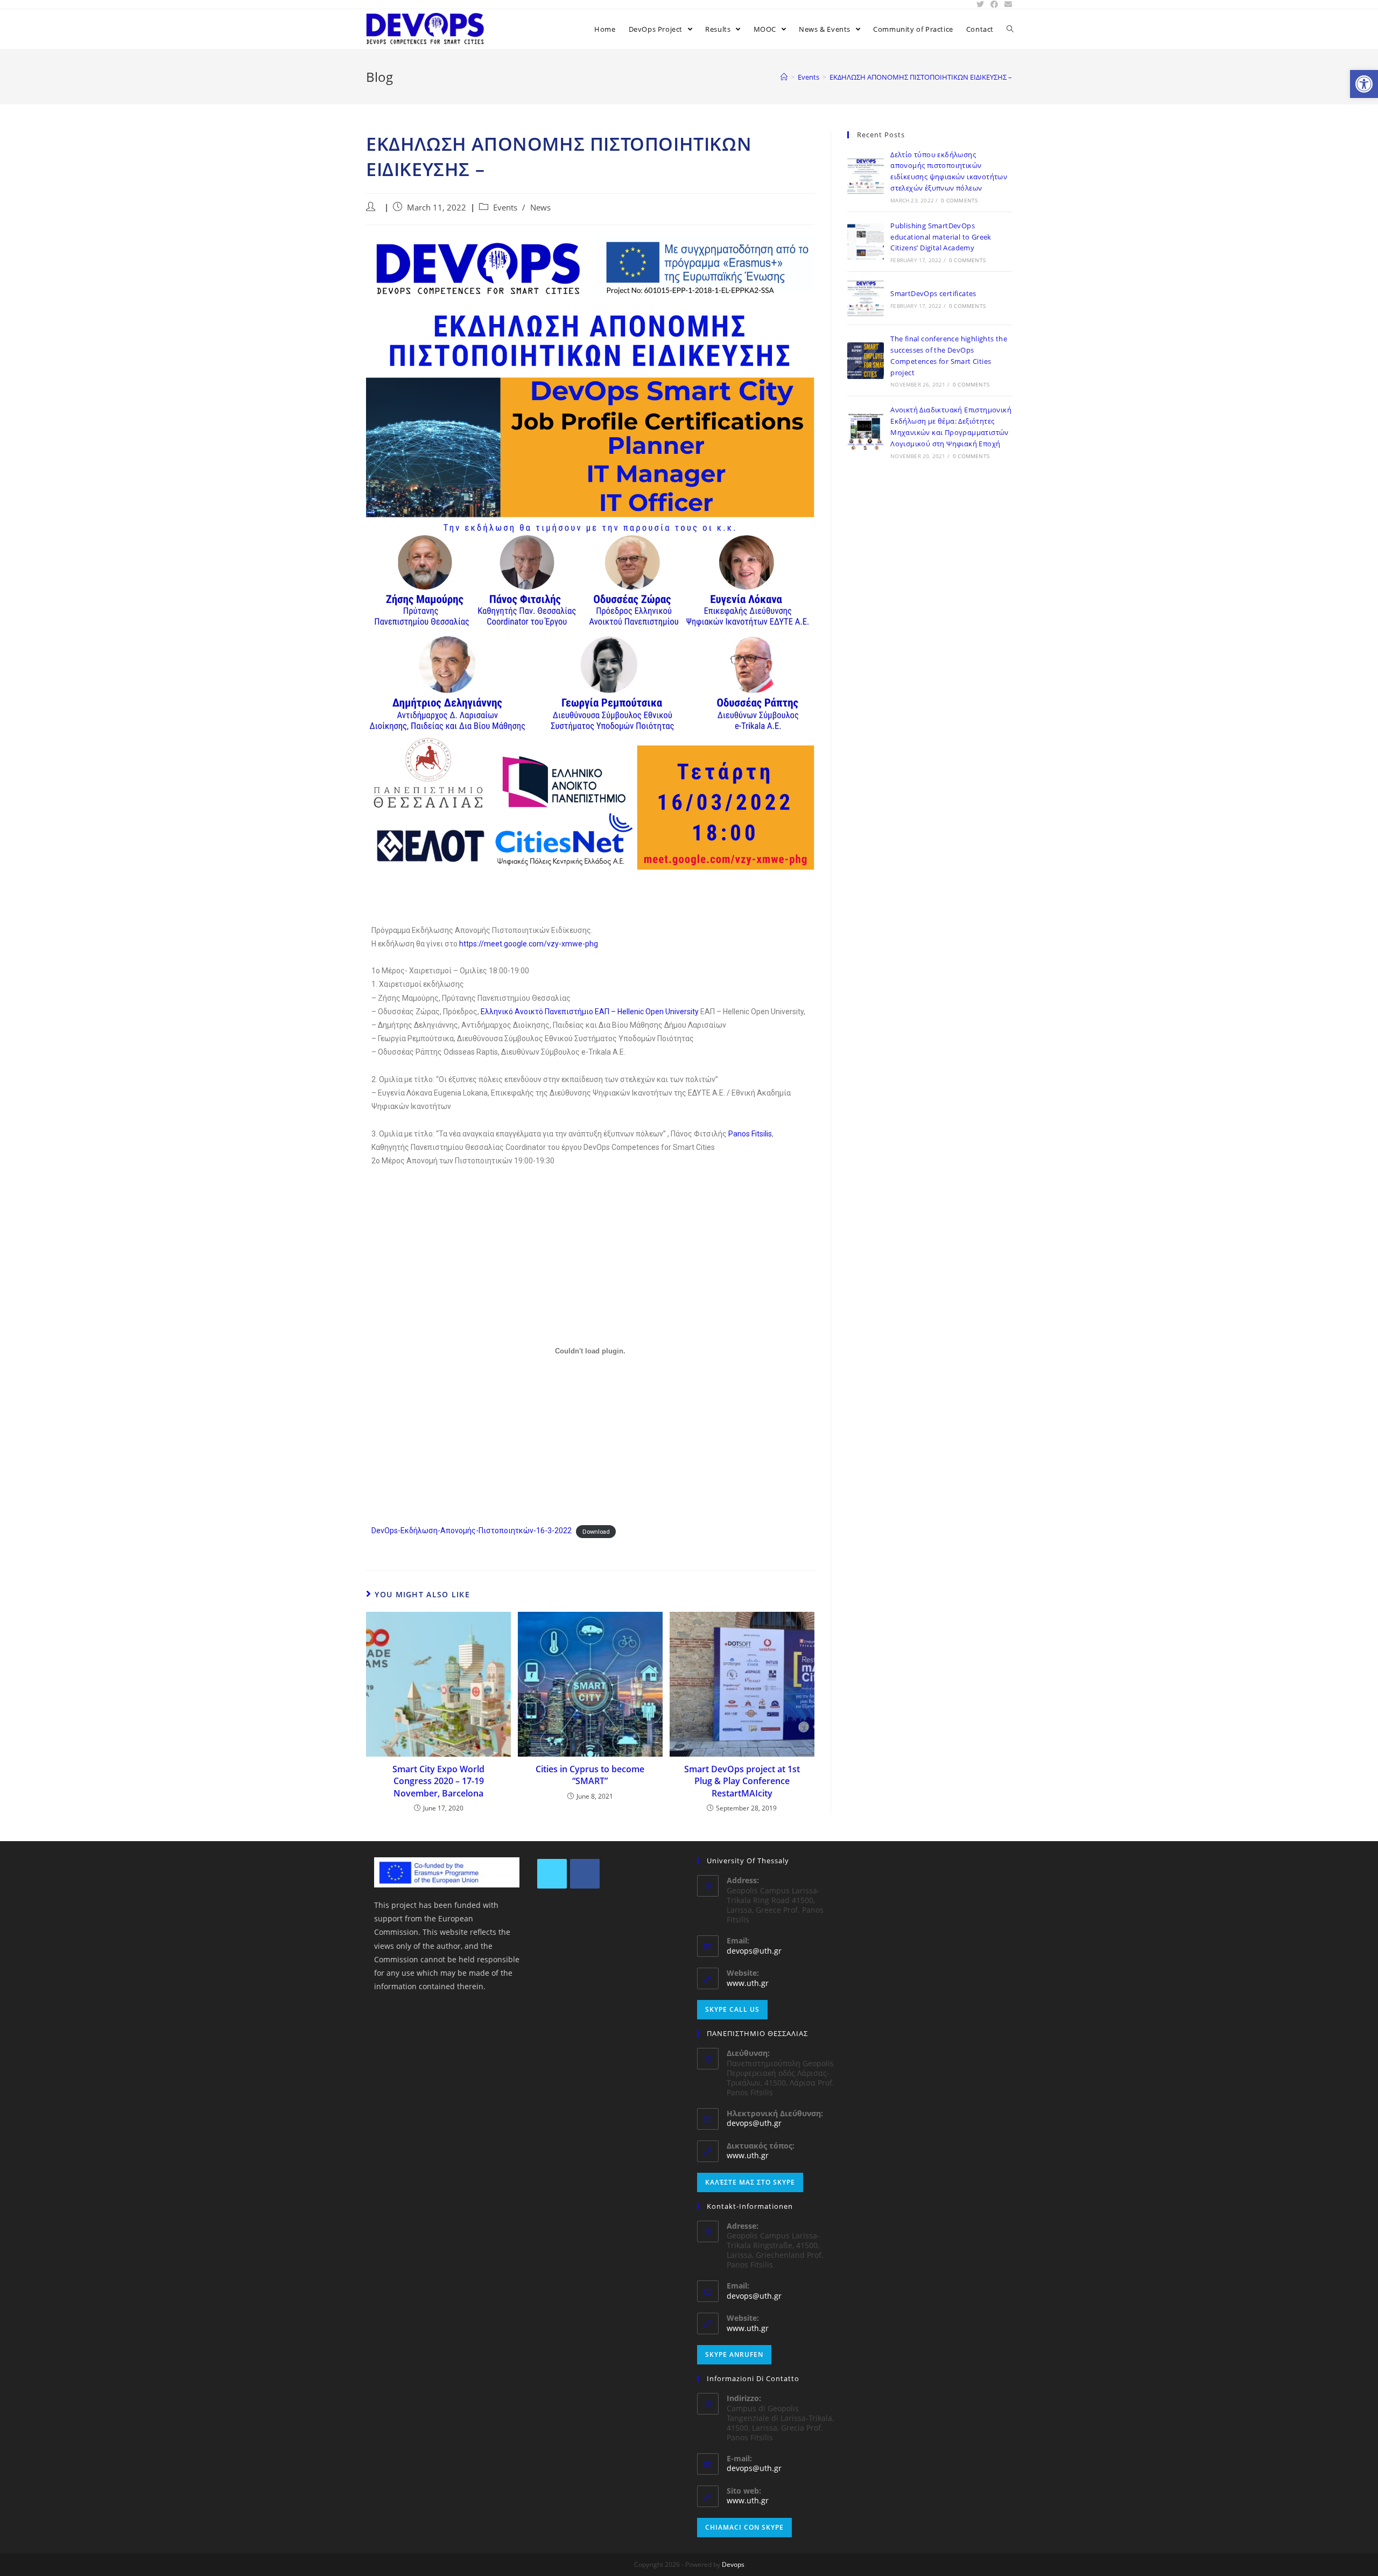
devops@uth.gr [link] (754, 1951)
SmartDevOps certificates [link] (933, 293)
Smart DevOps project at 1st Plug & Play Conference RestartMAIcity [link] (742, 1781)
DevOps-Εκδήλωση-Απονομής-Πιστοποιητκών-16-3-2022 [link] (472, 1531)
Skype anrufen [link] (734, 2354)
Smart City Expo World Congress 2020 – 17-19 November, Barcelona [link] (438, 1781)
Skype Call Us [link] (732, 2009)
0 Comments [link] (959, 200)
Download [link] (596, 1531)
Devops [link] (733, 2564)
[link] (1364, 84)
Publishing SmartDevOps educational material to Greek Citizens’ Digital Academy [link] (941, 237)
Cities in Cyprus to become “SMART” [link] (590, 1775)
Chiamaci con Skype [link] (744, 2527)
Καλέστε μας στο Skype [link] (750, 2182)
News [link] (540, 208)
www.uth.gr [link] (748, 1983)
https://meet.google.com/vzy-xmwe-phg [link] (529, 944)
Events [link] (505, 208)
